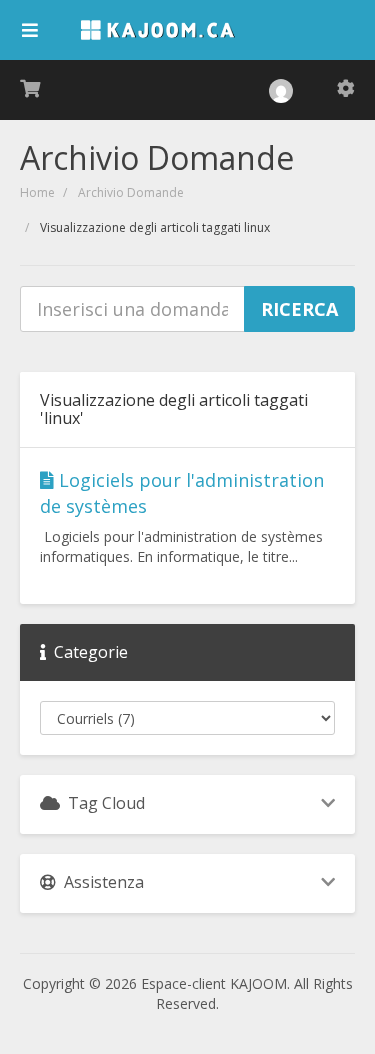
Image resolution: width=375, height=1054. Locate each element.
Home (37, 192)
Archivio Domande (131, 192)
